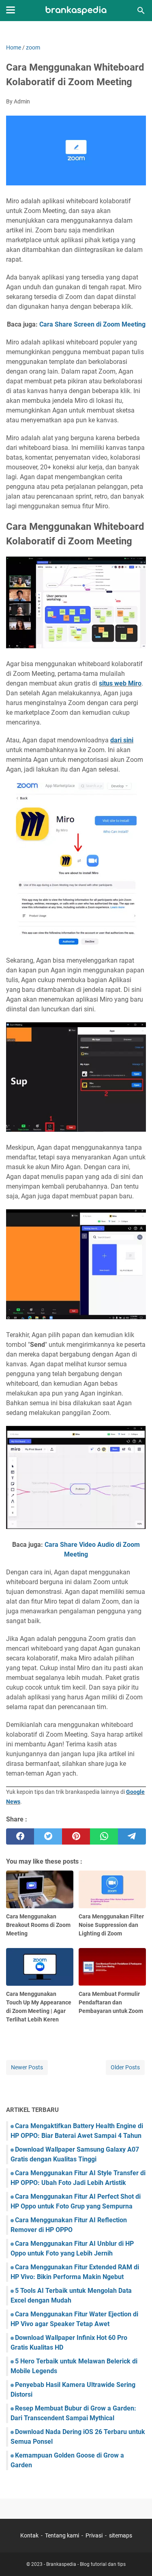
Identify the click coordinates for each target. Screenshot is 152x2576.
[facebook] (20, 1836)
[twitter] (48, 1836)
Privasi (94, 2535)
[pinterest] (76, 1836)
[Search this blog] (141, 11)
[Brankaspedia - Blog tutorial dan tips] (76, 11)
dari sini (122, 740)
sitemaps (121, 2535)
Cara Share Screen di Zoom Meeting (92, 324)
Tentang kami (62, 2535)
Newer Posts (27, 2067)
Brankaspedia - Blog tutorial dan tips (86, 2564)
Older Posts (125, 2067)
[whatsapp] (104, 1836)
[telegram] (132, 1836)
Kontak (29, 2535)
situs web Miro (120, 683)
